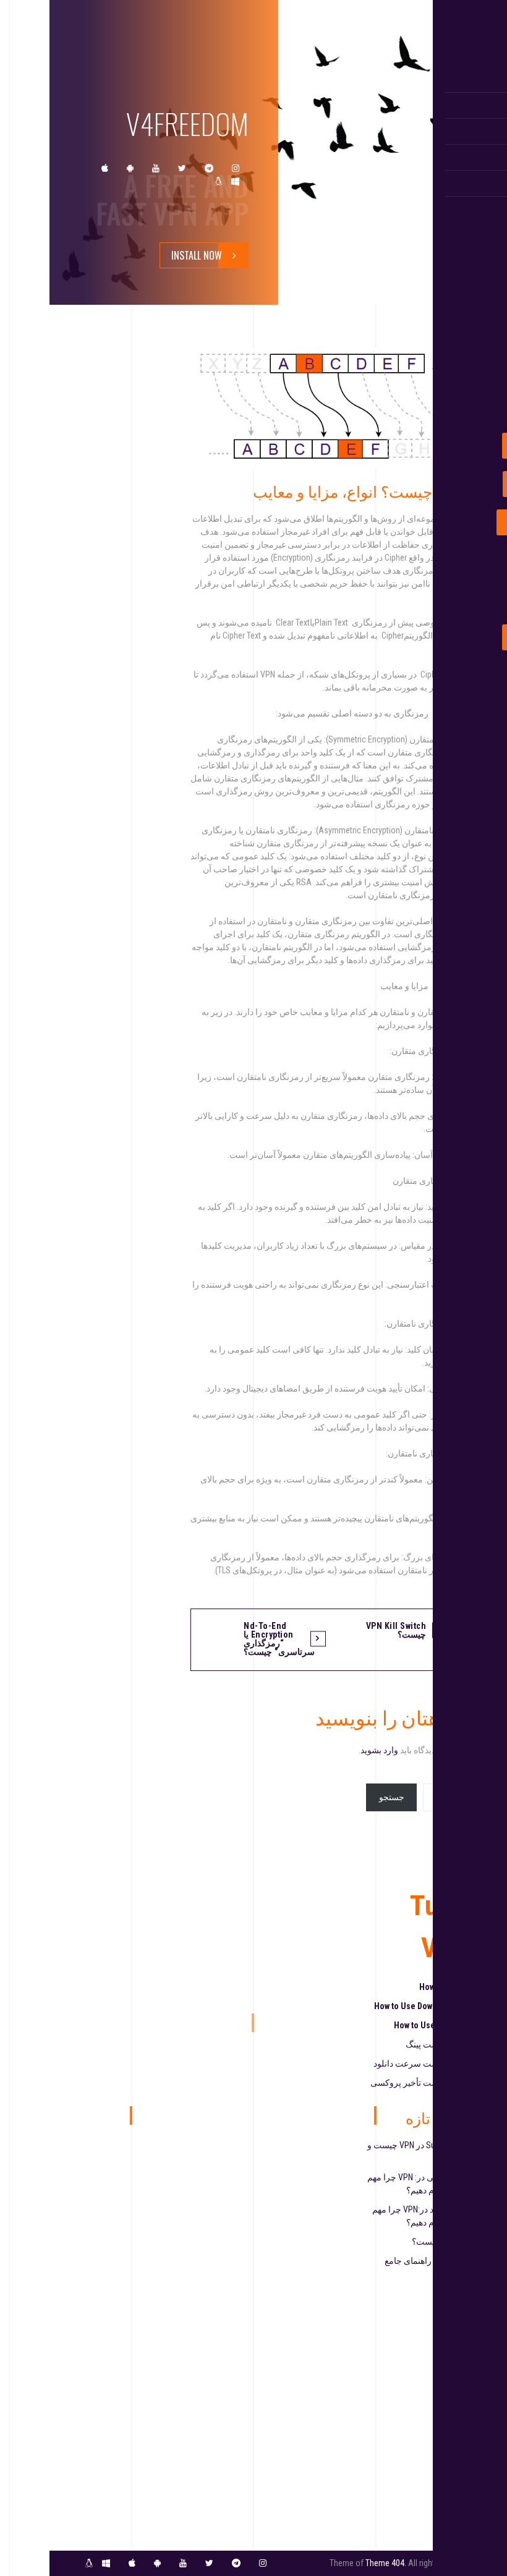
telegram (209, 168)
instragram (236, 168)
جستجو (392, 1797)
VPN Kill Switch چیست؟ (396, 1630)
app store (105, 168)
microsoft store (235, 181)
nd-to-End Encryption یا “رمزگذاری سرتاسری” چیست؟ (279, 1639)
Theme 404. (386, 2563)
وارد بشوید (379, 1750)
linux (218, 181)
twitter (182, 168)
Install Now (197, 255)
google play (130, 168)
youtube (156, 168)
